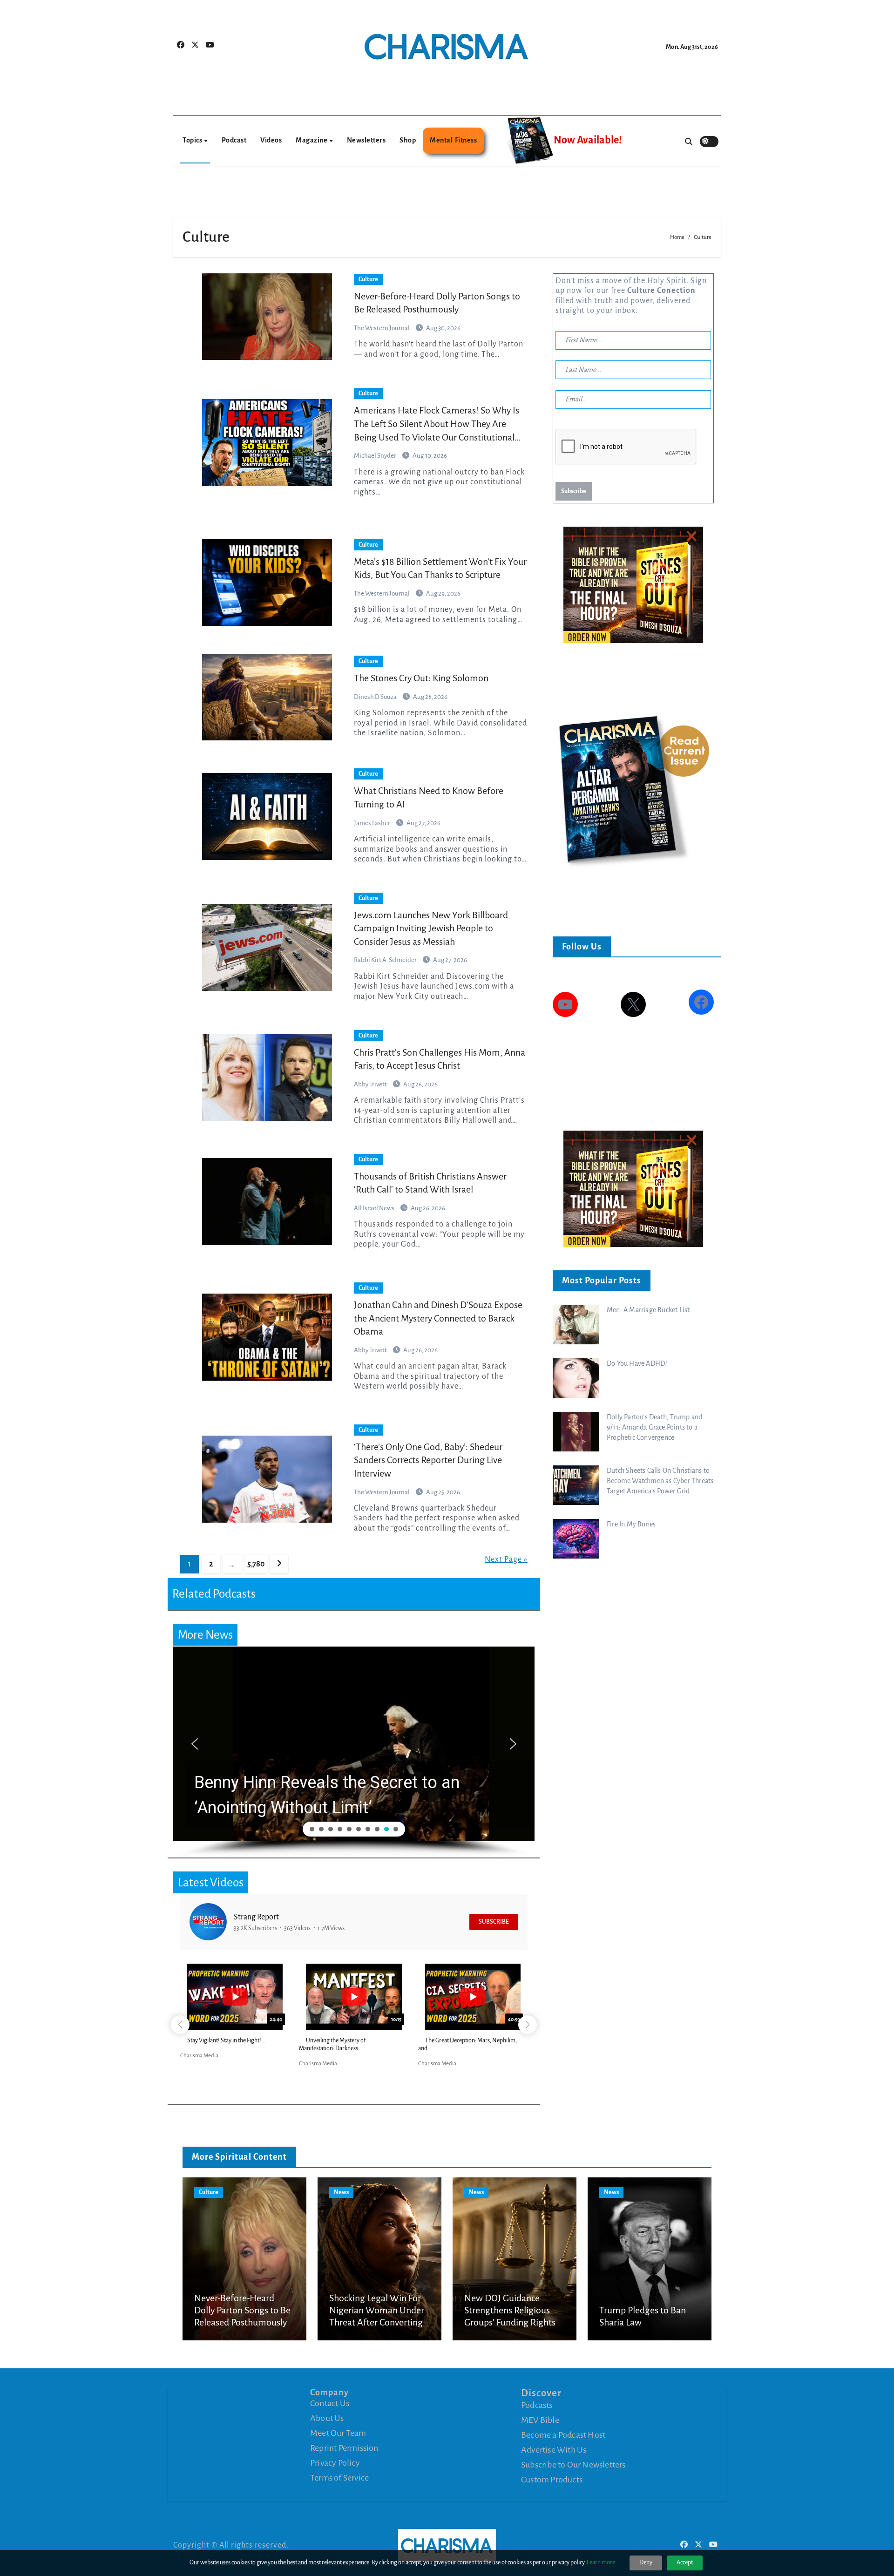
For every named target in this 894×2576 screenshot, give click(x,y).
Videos (271, 140)
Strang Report (256, 1917)
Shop (408, 140)
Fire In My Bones (631, 1524)
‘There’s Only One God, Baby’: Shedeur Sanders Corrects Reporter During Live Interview (428, 1460)
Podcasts (537, 2405)
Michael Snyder (376, 456)
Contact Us (330, 2403)
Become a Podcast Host (563, 2434)
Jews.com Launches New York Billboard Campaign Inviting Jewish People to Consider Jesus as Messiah (431, 928)
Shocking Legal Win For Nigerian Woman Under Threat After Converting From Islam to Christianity (377, 2323)
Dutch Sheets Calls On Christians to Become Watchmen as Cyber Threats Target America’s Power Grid (660, 1481)
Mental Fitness (453, 140)
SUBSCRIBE (494, 1922)
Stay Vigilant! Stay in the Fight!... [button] (226, 2040)
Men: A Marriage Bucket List (648, 1310)
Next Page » (506, 1559)
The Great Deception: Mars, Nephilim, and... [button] (467, 2044)
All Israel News (375, 1208)
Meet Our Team (338, 2433)
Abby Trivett (371, 1084)
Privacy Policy (335, 2463)
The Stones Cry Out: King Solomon (421, 678)
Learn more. (602, 2562)
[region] (354, 1752)
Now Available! (588, 140)
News (341, 2192)
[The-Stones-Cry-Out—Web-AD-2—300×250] (633, 584)
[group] (235, 2014)
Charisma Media (199, 2056)
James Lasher (372, 823)
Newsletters (366, 140)
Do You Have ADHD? (637, 1363)
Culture (368, 279)
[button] (361, 1744)
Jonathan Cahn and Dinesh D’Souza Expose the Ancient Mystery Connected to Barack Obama (438, 1318)
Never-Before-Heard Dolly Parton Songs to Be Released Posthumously (242, 2310)
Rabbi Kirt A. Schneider (386, 960)
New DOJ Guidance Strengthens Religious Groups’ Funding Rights (510, 2310)
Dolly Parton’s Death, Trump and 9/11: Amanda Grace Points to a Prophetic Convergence (654, 1427)
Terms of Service (339, 2478)
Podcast (234, 140)
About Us (327, 2418)
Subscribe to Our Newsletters (573, 2464)
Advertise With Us (554, 2449)
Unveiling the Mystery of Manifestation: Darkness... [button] (332, 2044)
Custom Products (552, 2479)
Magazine (312, 140)
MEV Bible (540, 2420)
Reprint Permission (344, 2448)
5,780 (256, 1564)
